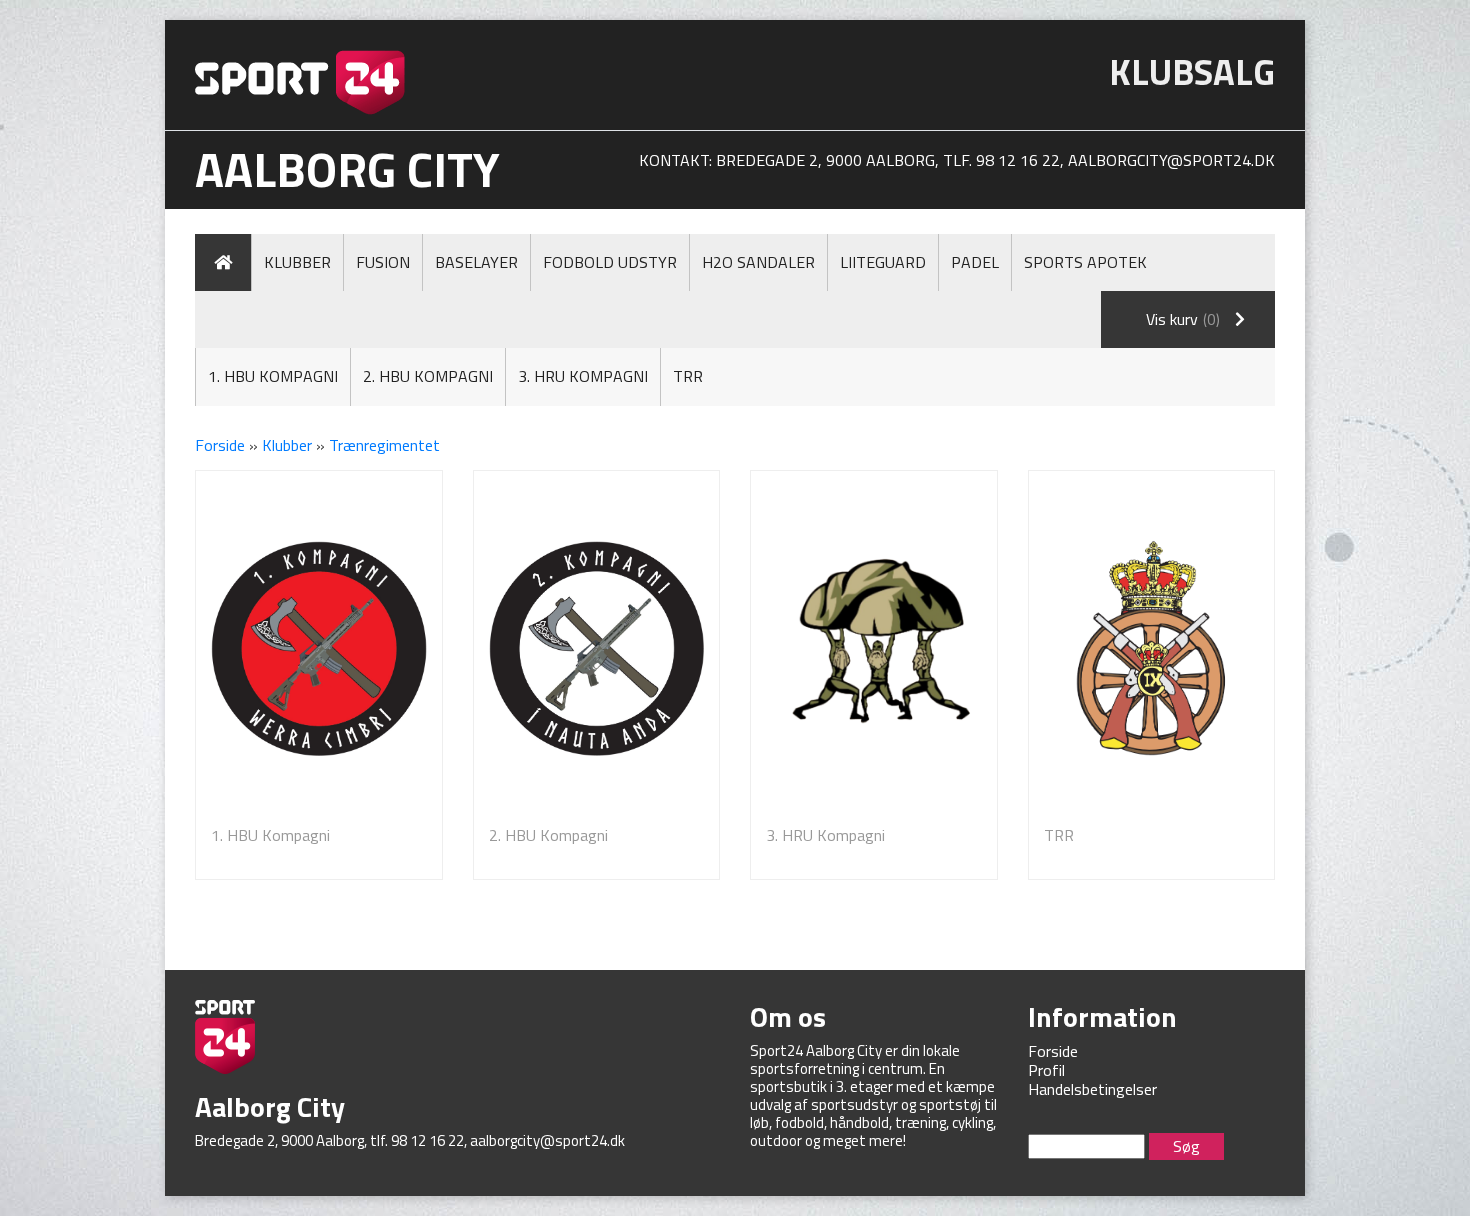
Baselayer (476, 262)
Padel (975, 262)
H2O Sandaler (758, 262)
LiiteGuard (883, 262)
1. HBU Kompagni (273, 376)
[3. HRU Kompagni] (874, 648)
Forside (220, 445)
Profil (1046, 1070)
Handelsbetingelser (1092, 1089)
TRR (688, 376)
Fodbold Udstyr (610, 262)
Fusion (383, 262)
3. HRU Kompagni (583, 376)
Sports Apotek (1085, 262)
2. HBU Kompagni (428, 376)
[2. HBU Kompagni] (597, 648)
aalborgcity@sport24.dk (1171, 160)
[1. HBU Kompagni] (319, 648)
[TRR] (1152, 648)
